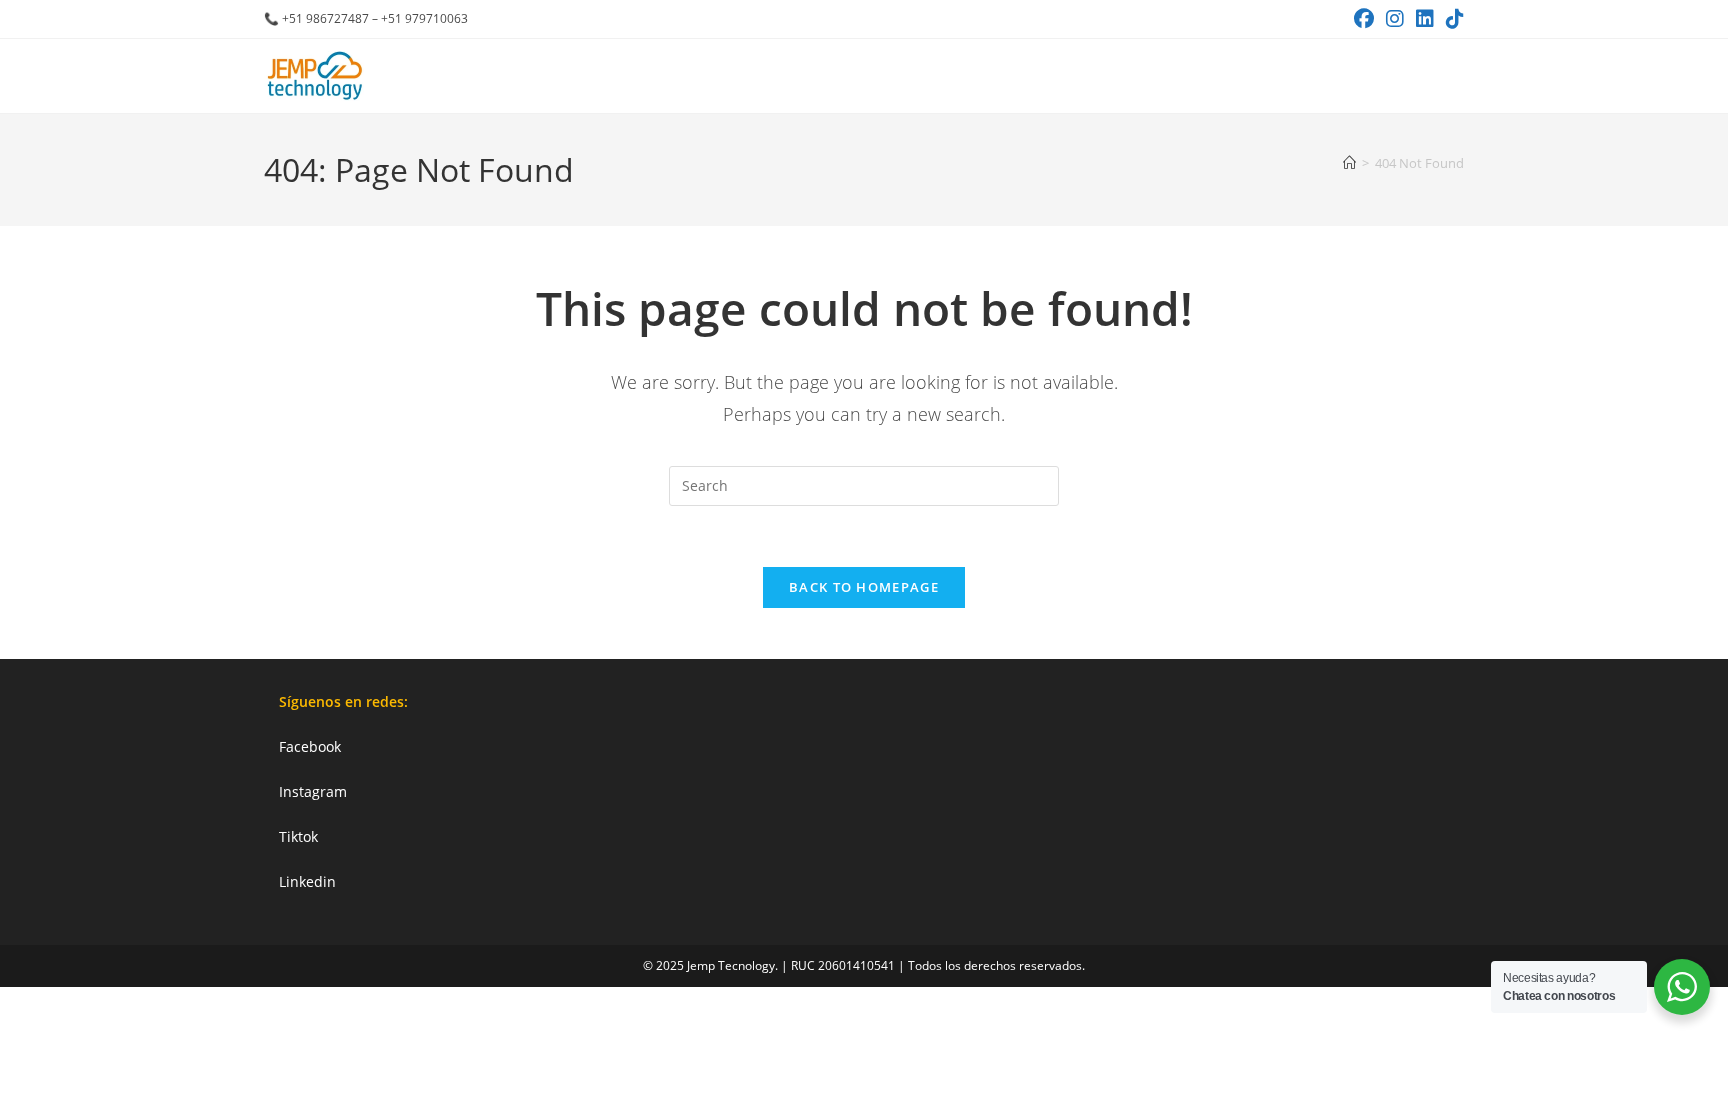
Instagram (313, 791)
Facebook (310, 746)
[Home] (1349, 163)
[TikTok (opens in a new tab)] (1452, 19)
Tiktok (298, 836)
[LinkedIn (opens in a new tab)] (1425, 19)
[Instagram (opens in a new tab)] (1395, 19)
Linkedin (307, 881)
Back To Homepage (864, 587)
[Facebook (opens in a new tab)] (1364, 19)
